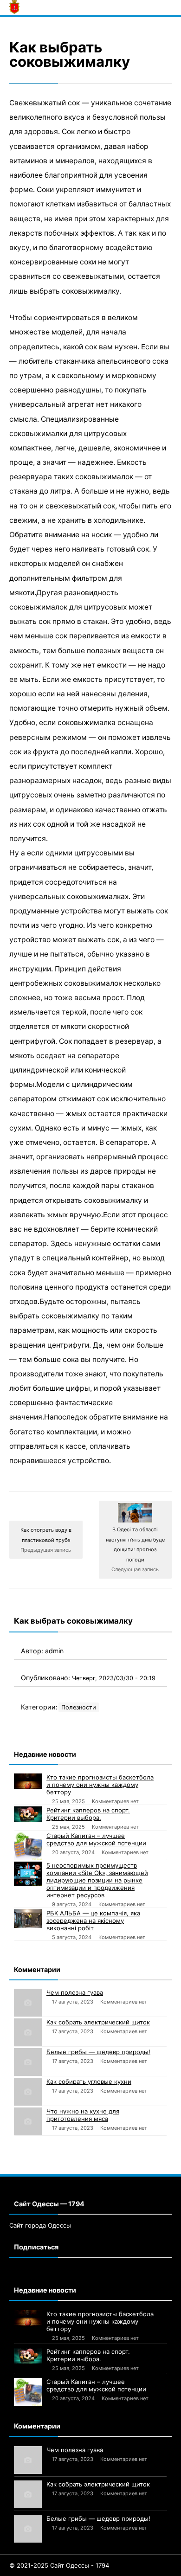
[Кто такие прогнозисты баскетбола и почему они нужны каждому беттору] (28, 1781)
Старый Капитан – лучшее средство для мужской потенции (96, 1839)
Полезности (79, 1707)
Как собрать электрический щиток (98, 2022)
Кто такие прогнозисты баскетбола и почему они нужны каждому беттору (100, 1785)
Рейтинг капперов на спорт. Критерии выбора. (88, 1814)
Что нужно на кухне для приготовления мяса (83, 2115)
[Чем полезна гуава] (28, 2003)
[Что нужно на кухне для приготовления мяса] (28, 2121)
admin (54, 1651)
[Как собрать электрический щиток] (28, 2032)
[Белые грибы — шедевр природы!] (28, 2062)
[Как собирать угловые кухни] (28, 2092)
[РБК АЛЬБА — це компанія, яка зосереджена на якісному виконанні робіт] (28, 1919)
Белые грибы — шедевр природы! (98, 2052)
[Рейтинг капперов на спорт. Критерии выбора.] (28, 1814)
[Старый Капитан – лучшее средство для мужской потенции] (28, 1846)
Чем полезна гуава (75, 1992)
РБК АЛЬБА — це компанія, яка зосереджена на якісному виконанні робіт (93, 1921)
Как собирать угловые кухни (89, 2081)
